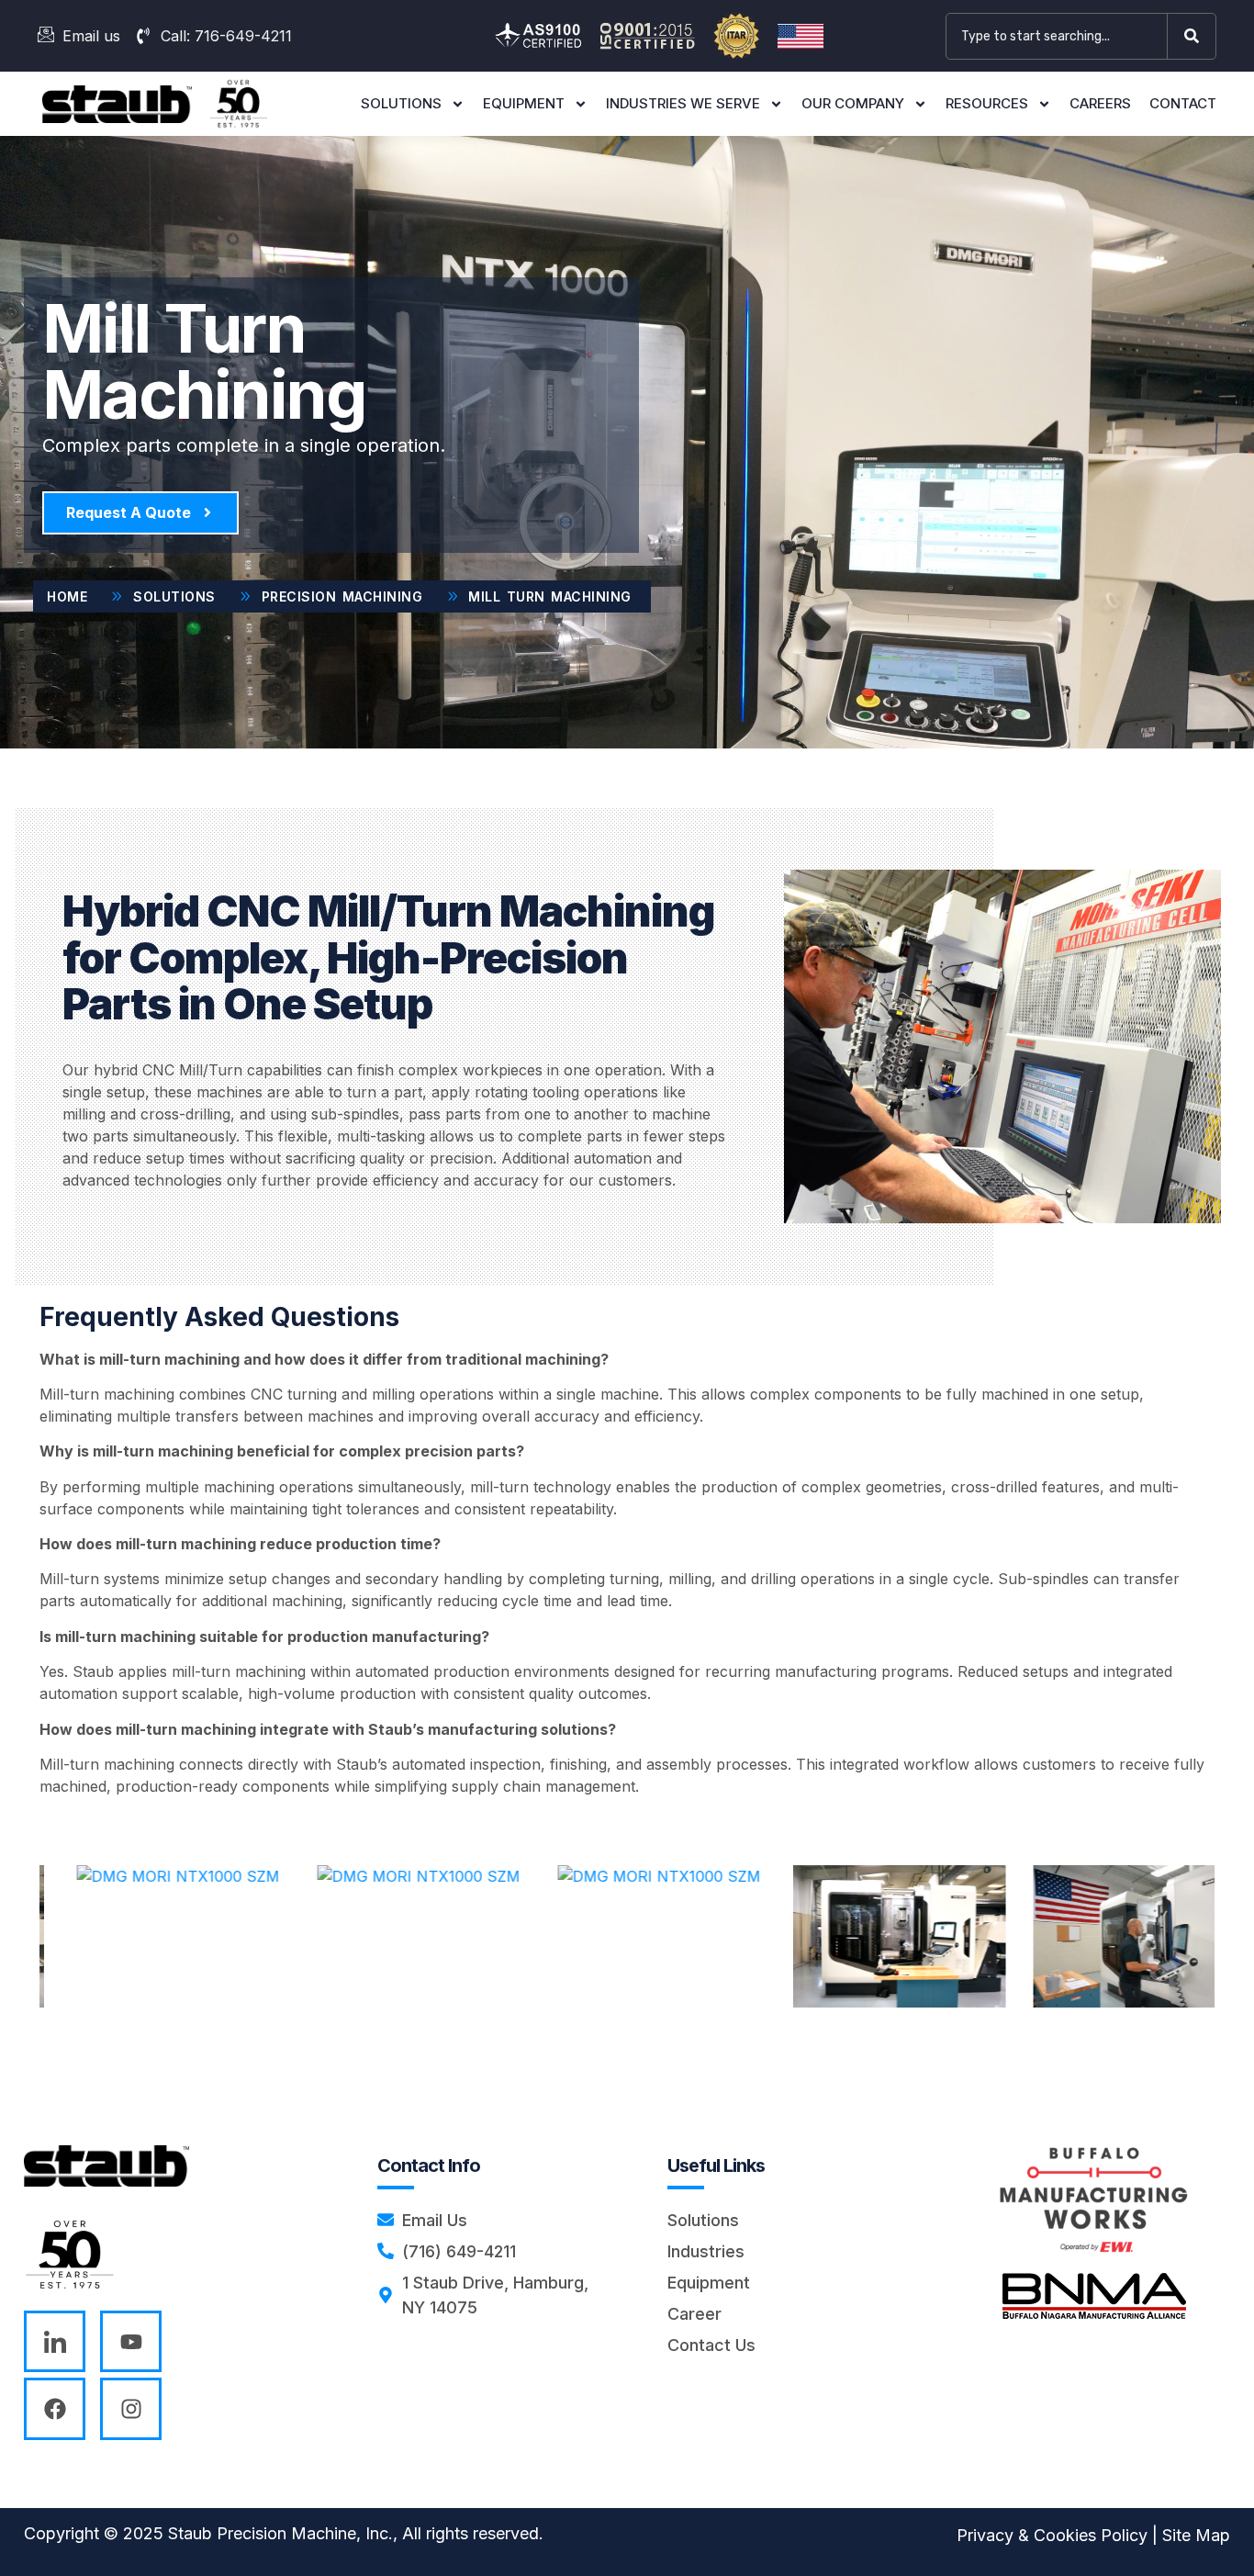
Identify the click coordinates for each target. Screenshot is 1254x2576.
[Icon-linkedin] (55, 2341)
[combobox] (1057, 36)
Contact (1183, 103)
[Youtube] (131, 2341)
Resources (987, 103)
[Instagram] (131, 2408)
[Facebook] (55, 2408)
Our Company (853, 103)
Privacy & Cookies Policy (1052, 2535)
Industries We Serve (683, 103)
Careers (1100, 103)
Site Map (1196, 2535)
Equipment (524, 103)
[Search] (1195, 36)
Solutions (401, 103)
